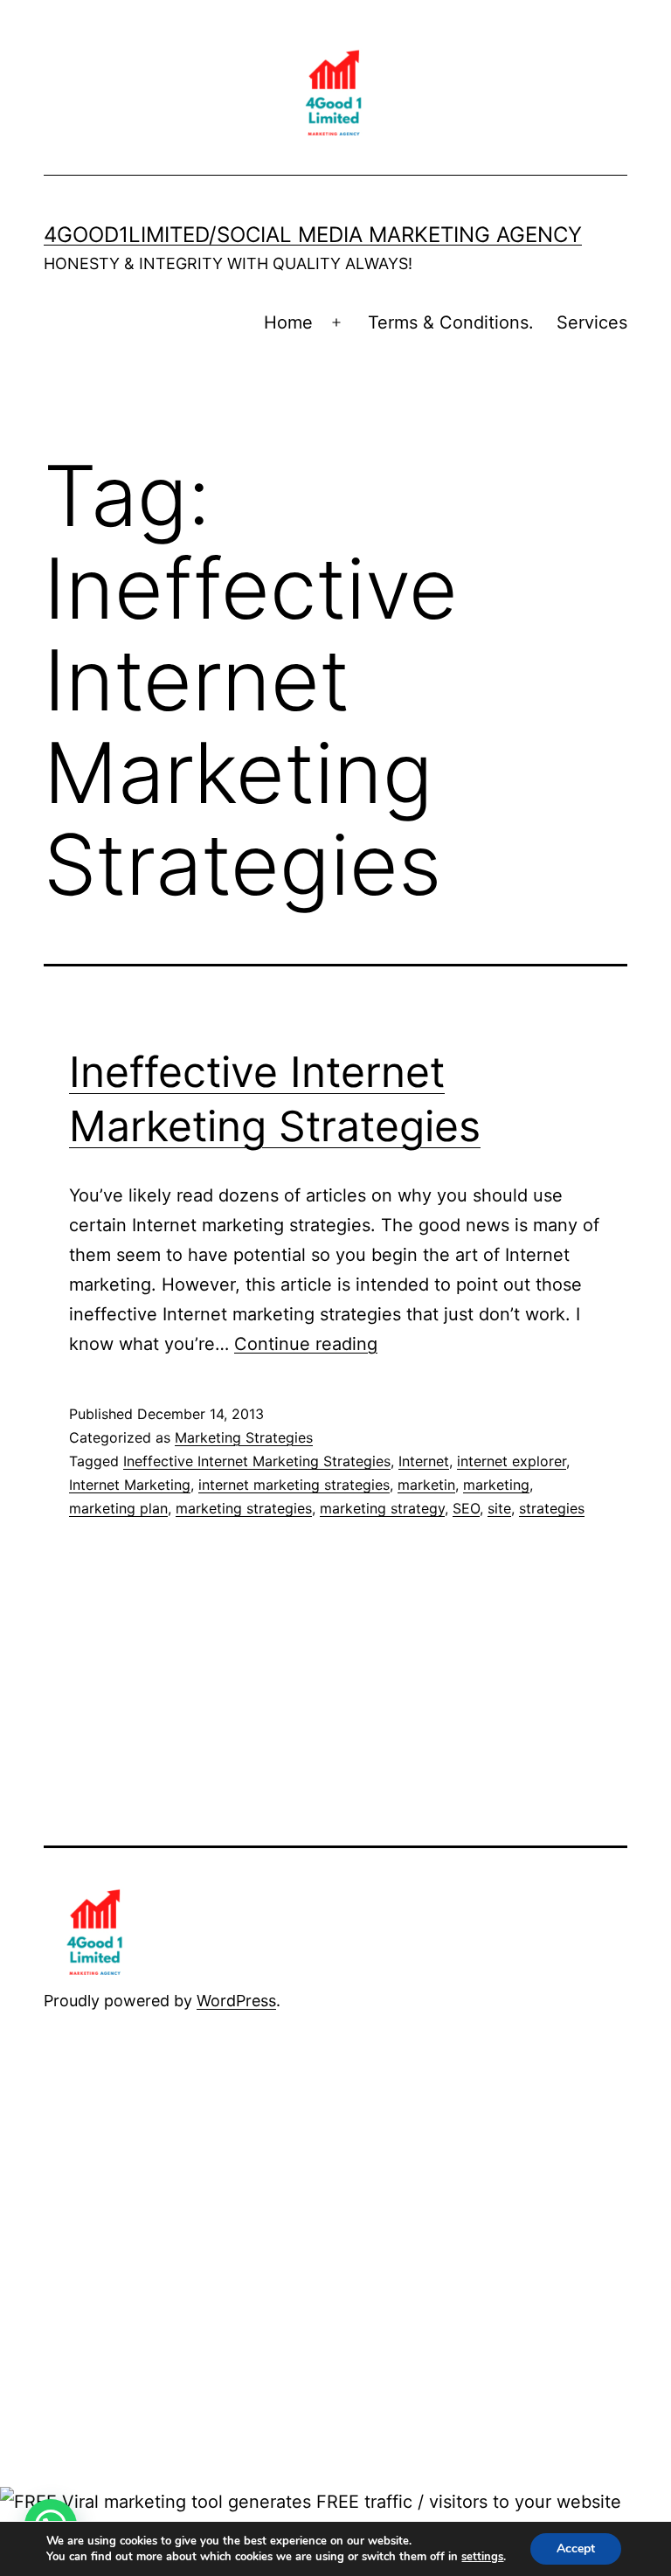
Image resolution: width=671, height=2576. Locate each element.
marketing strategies (244, 1508)
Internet (424, 1461)
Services (592, 322)
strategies (552, 1508)
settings (482, 2557)
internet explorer (512, 1461)
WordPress (236, 2001)
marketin (426, 1485)
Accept (576, 2548)
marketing (496, 1485)
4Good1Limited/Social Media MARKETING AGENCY (313, 235)
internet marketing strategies (294, 1485)
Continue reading (306, 1344)
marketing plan (118, 1508)
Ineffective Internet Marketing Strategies (257, 1461)
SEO (466, 1508)
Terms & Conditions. (451, 322)
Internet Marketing (130, 1485)
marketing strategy (382, 1508)
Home (288, 322)
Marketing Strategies (244, 1437)
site (499, 1508)
